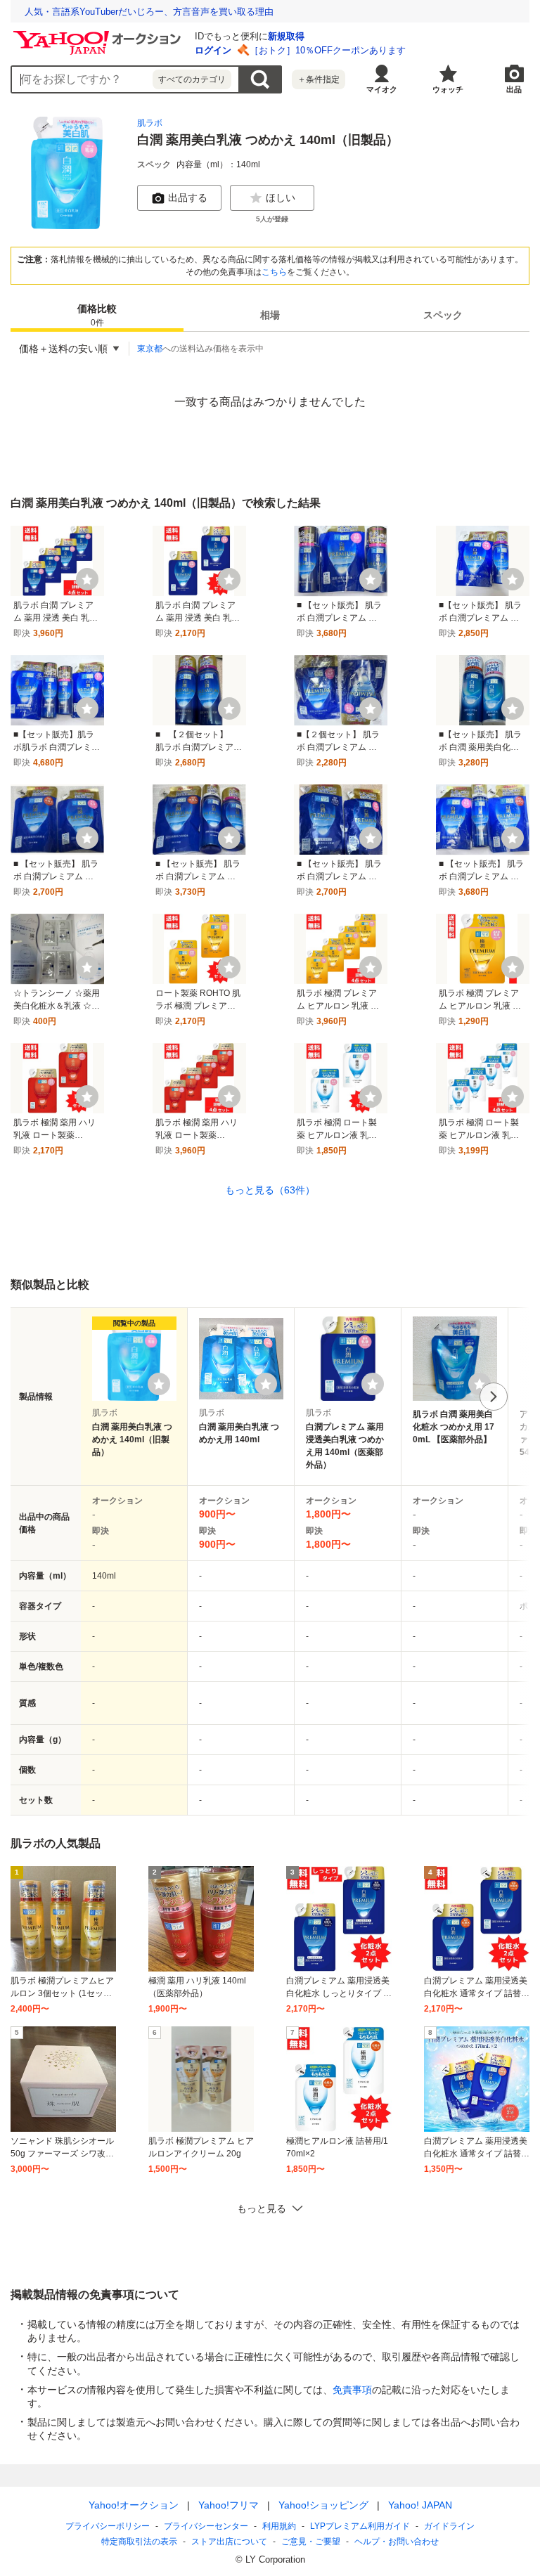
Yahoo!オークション (134, 2505)
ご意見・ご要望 (311, 2542)
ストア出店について (229, 2542)
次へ (494, 1397)
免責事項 (352, 2390)
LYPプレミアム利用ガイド (360, 2526)
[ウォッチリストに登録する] (159, 1384)
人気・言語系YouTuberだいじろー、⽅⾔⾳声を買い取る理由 (149, 12)
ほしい (281, 198)
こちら (274, 272)
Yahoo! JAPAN (420, 2505)
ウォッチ (448, 89)
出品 (514, 89)
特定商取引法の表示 (139, 2542)
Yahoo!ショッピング (323, 2505)
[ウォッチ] (87, 579)
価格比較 (97, 315)
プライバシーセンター (206, 2526)
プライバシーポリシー (108, 2526)
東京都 (150, 349)
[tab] (97, 315)
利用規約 (279, 2526)
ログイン (213, 50)
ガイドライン (449, 2526)
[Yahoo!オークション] (99, 34)
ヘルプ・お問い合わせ (397, 2542)
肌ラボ (150, 123)
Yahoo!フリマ (229, 2505)
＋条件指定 (319, 79)
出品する (188, 198)
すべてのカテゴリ (192, 79)
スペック (443, 315)
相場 (270, 315)
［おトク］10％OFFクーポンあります (328, 50)
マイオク (382, 89)
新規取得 (286, 36)
